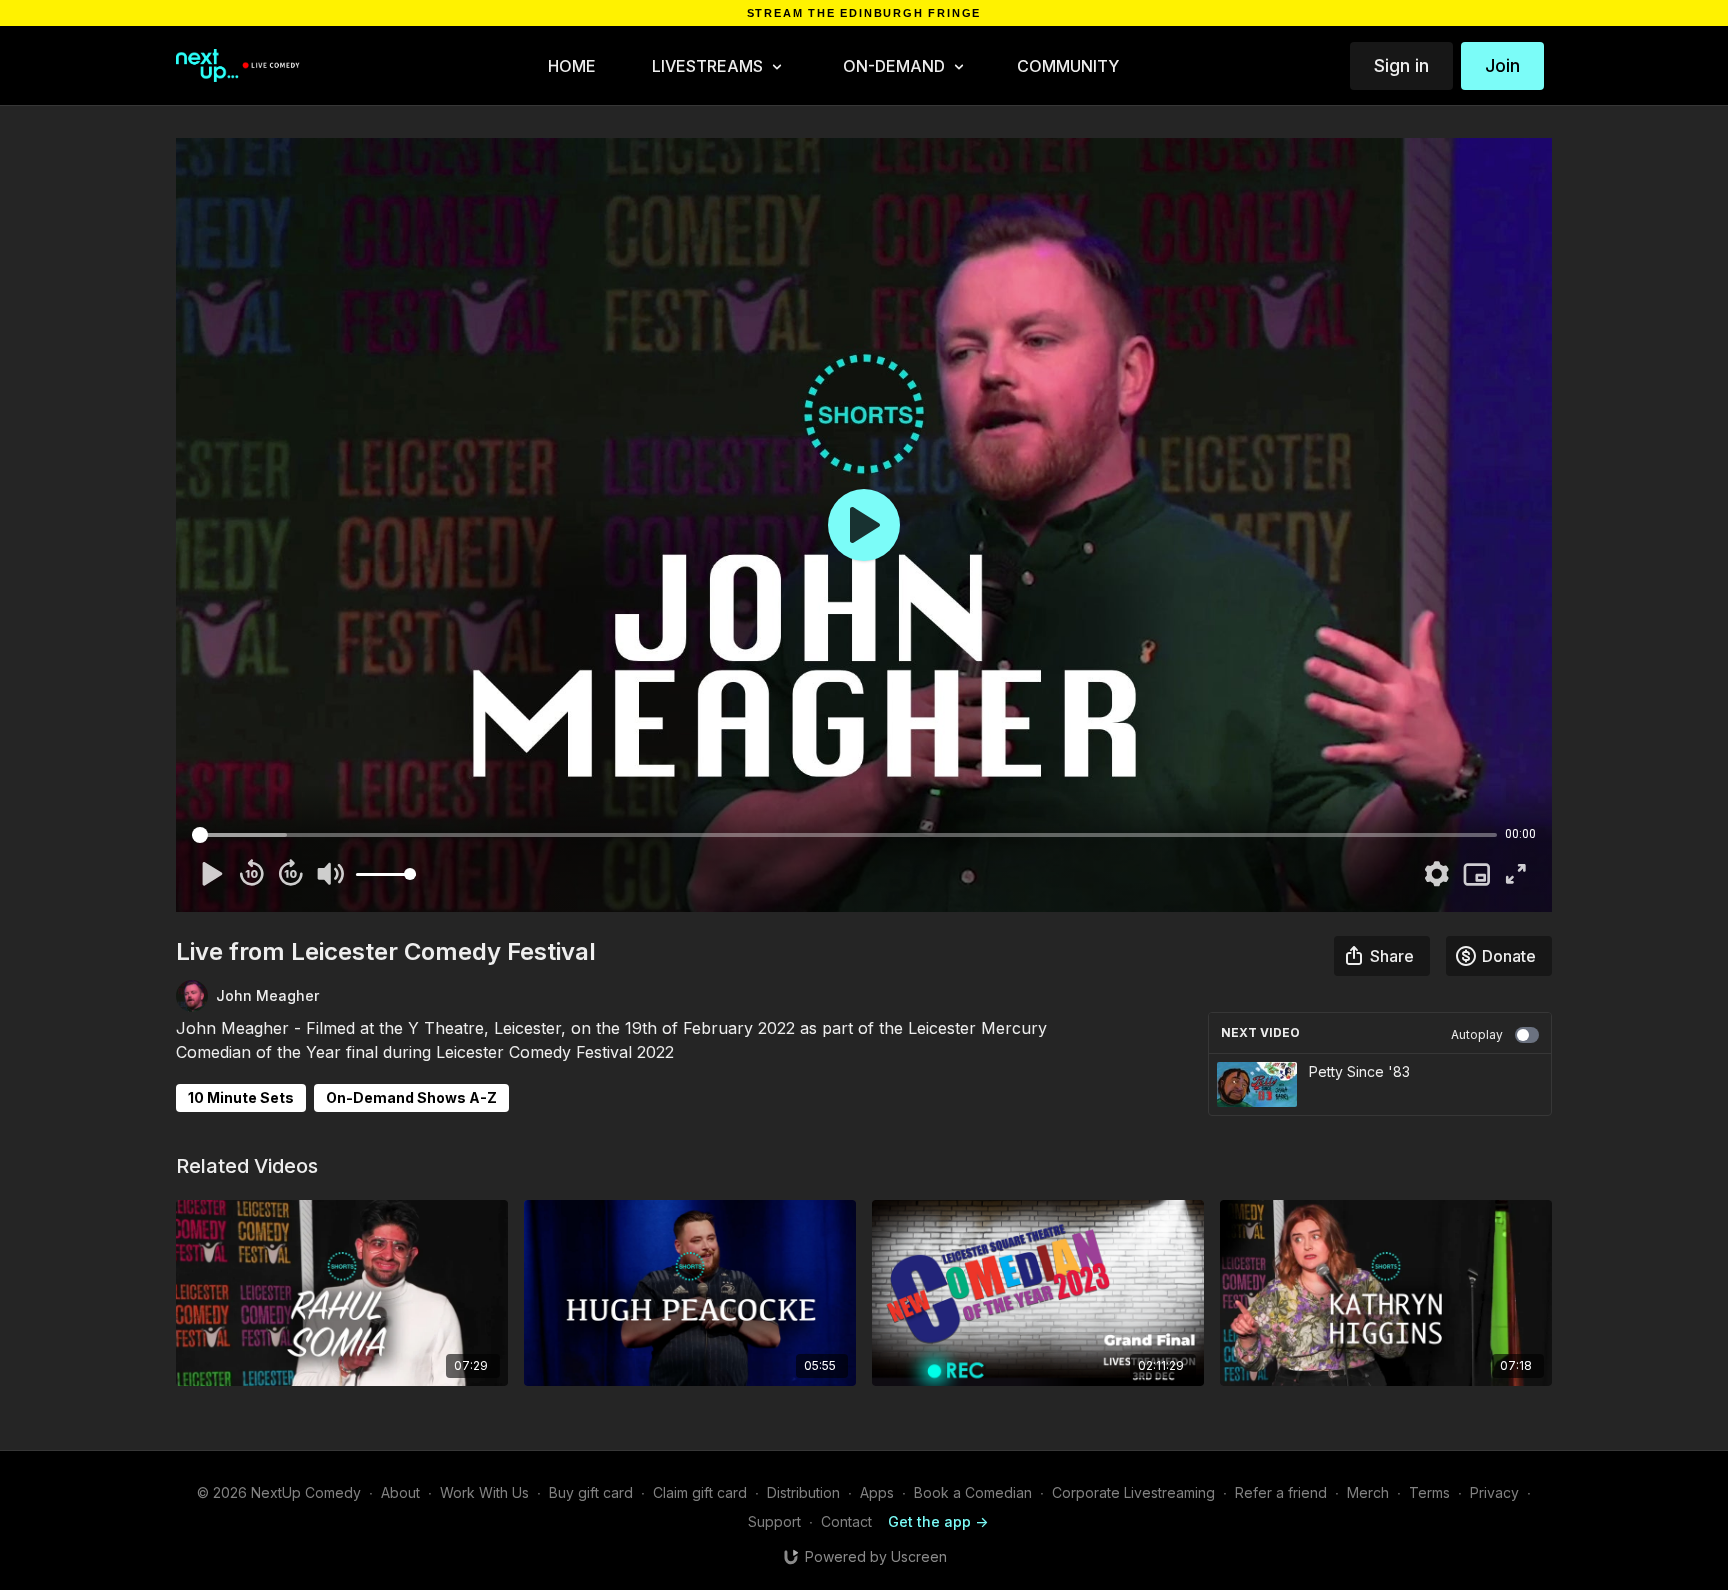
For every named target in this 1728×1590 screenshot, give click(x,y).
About (400, 1492)
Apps (877, 1492)
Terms (1429, 1492)
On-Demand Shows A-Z (411, 1097)
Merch (1368, 1492)
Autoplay (1477, 1034)
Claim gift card (700, 1492)
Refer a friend (1281, 1492)
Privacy (1494, 1492)
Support (774, 1521)
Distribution (803, 1492)
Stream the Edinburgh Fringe (864, 13)
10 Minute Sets (241, 1097)
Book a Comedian (973, 1492)
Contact (846, 1521)
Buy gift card (591, 1492)
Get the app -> (938, 1521)
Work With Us (484, 1492)
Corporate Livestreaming (1133, 1492)
